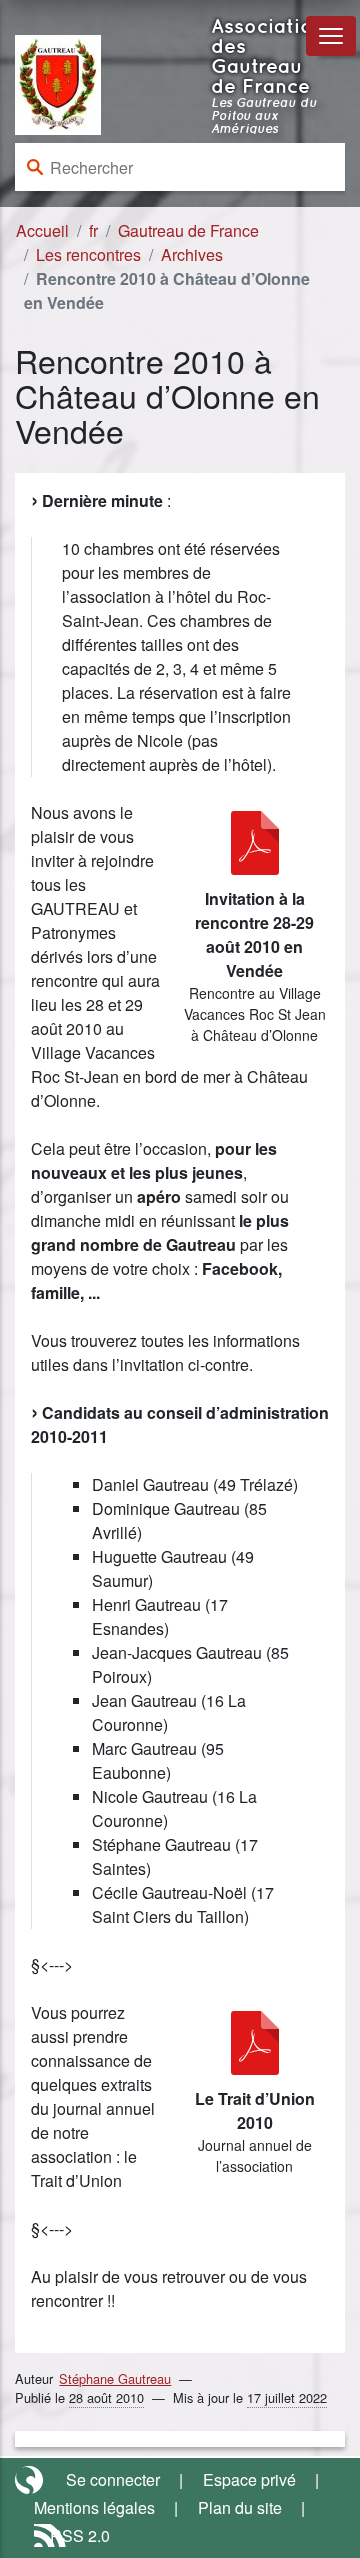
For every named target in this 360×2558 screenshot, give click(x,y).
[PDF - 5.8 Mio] (255, 2043)
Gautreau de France (188, 230)
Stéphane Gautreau (115, 2378)
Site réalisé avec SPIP (31, 2480)
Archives (192, 254)
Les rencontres (88, 254)
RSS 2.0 (80, 2535)
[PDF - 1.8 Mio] (255, 843)
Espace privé (249, 2479)
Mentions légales (94, 2507)
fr (93, 230)
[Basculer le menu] (331, 36)
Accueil (42, 230)
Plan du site (240, 2507)
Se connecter (113, 2479)
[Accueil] (58, 82)
